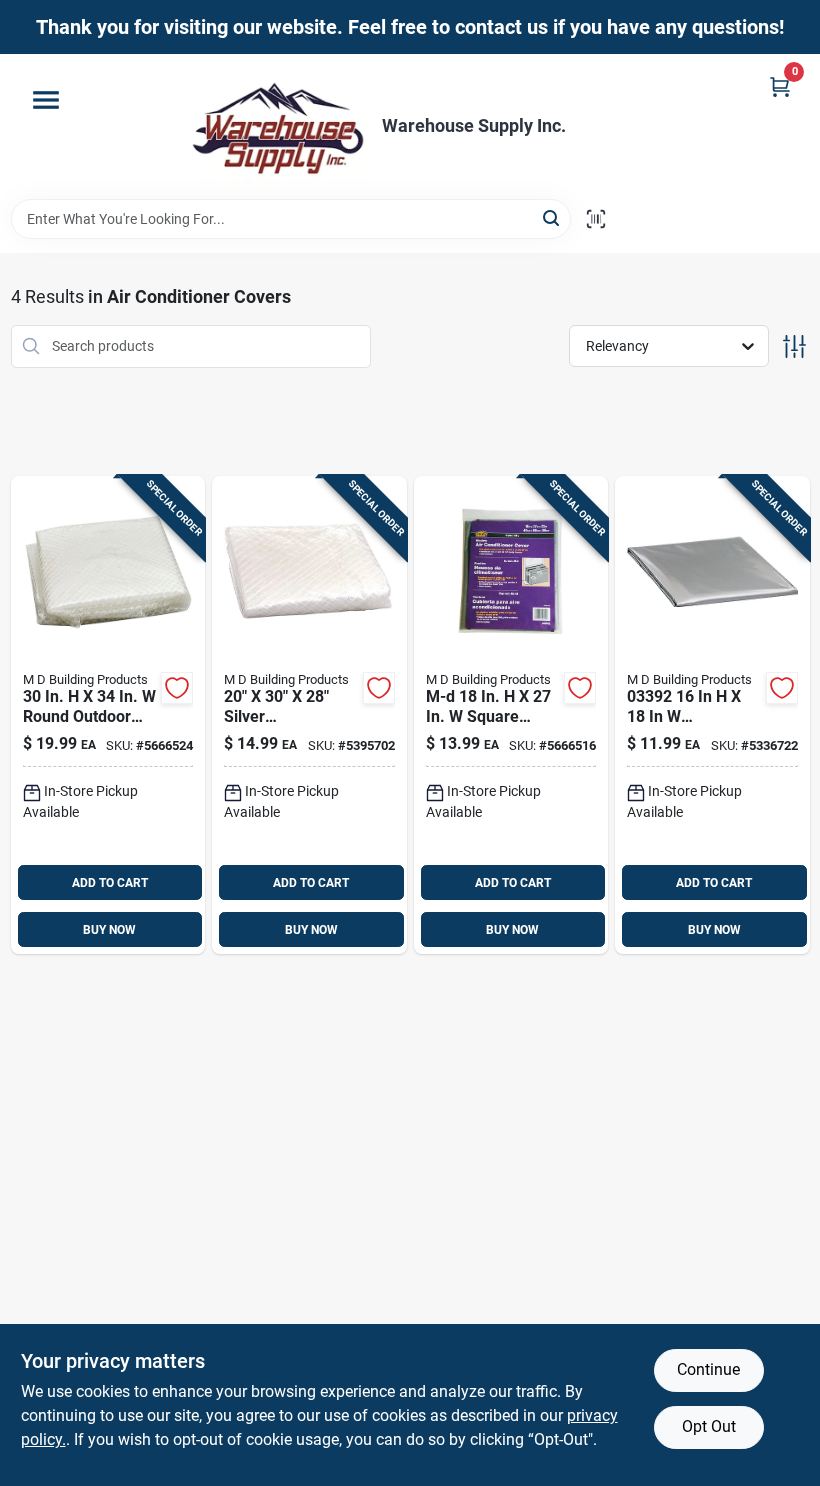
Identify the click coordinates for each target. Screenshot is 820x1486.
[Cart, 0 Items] (780, 86)
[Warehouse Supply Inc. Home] (278, 126)
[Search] (552, 217)
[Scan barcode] (596, 219)
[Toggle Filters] (794, 346)
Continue (708, 1369)
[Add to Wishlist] (177, 688)
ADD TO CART (110, 883)
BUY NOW (109, 930)
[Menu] (46, 100)
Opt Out (709, 1426)
